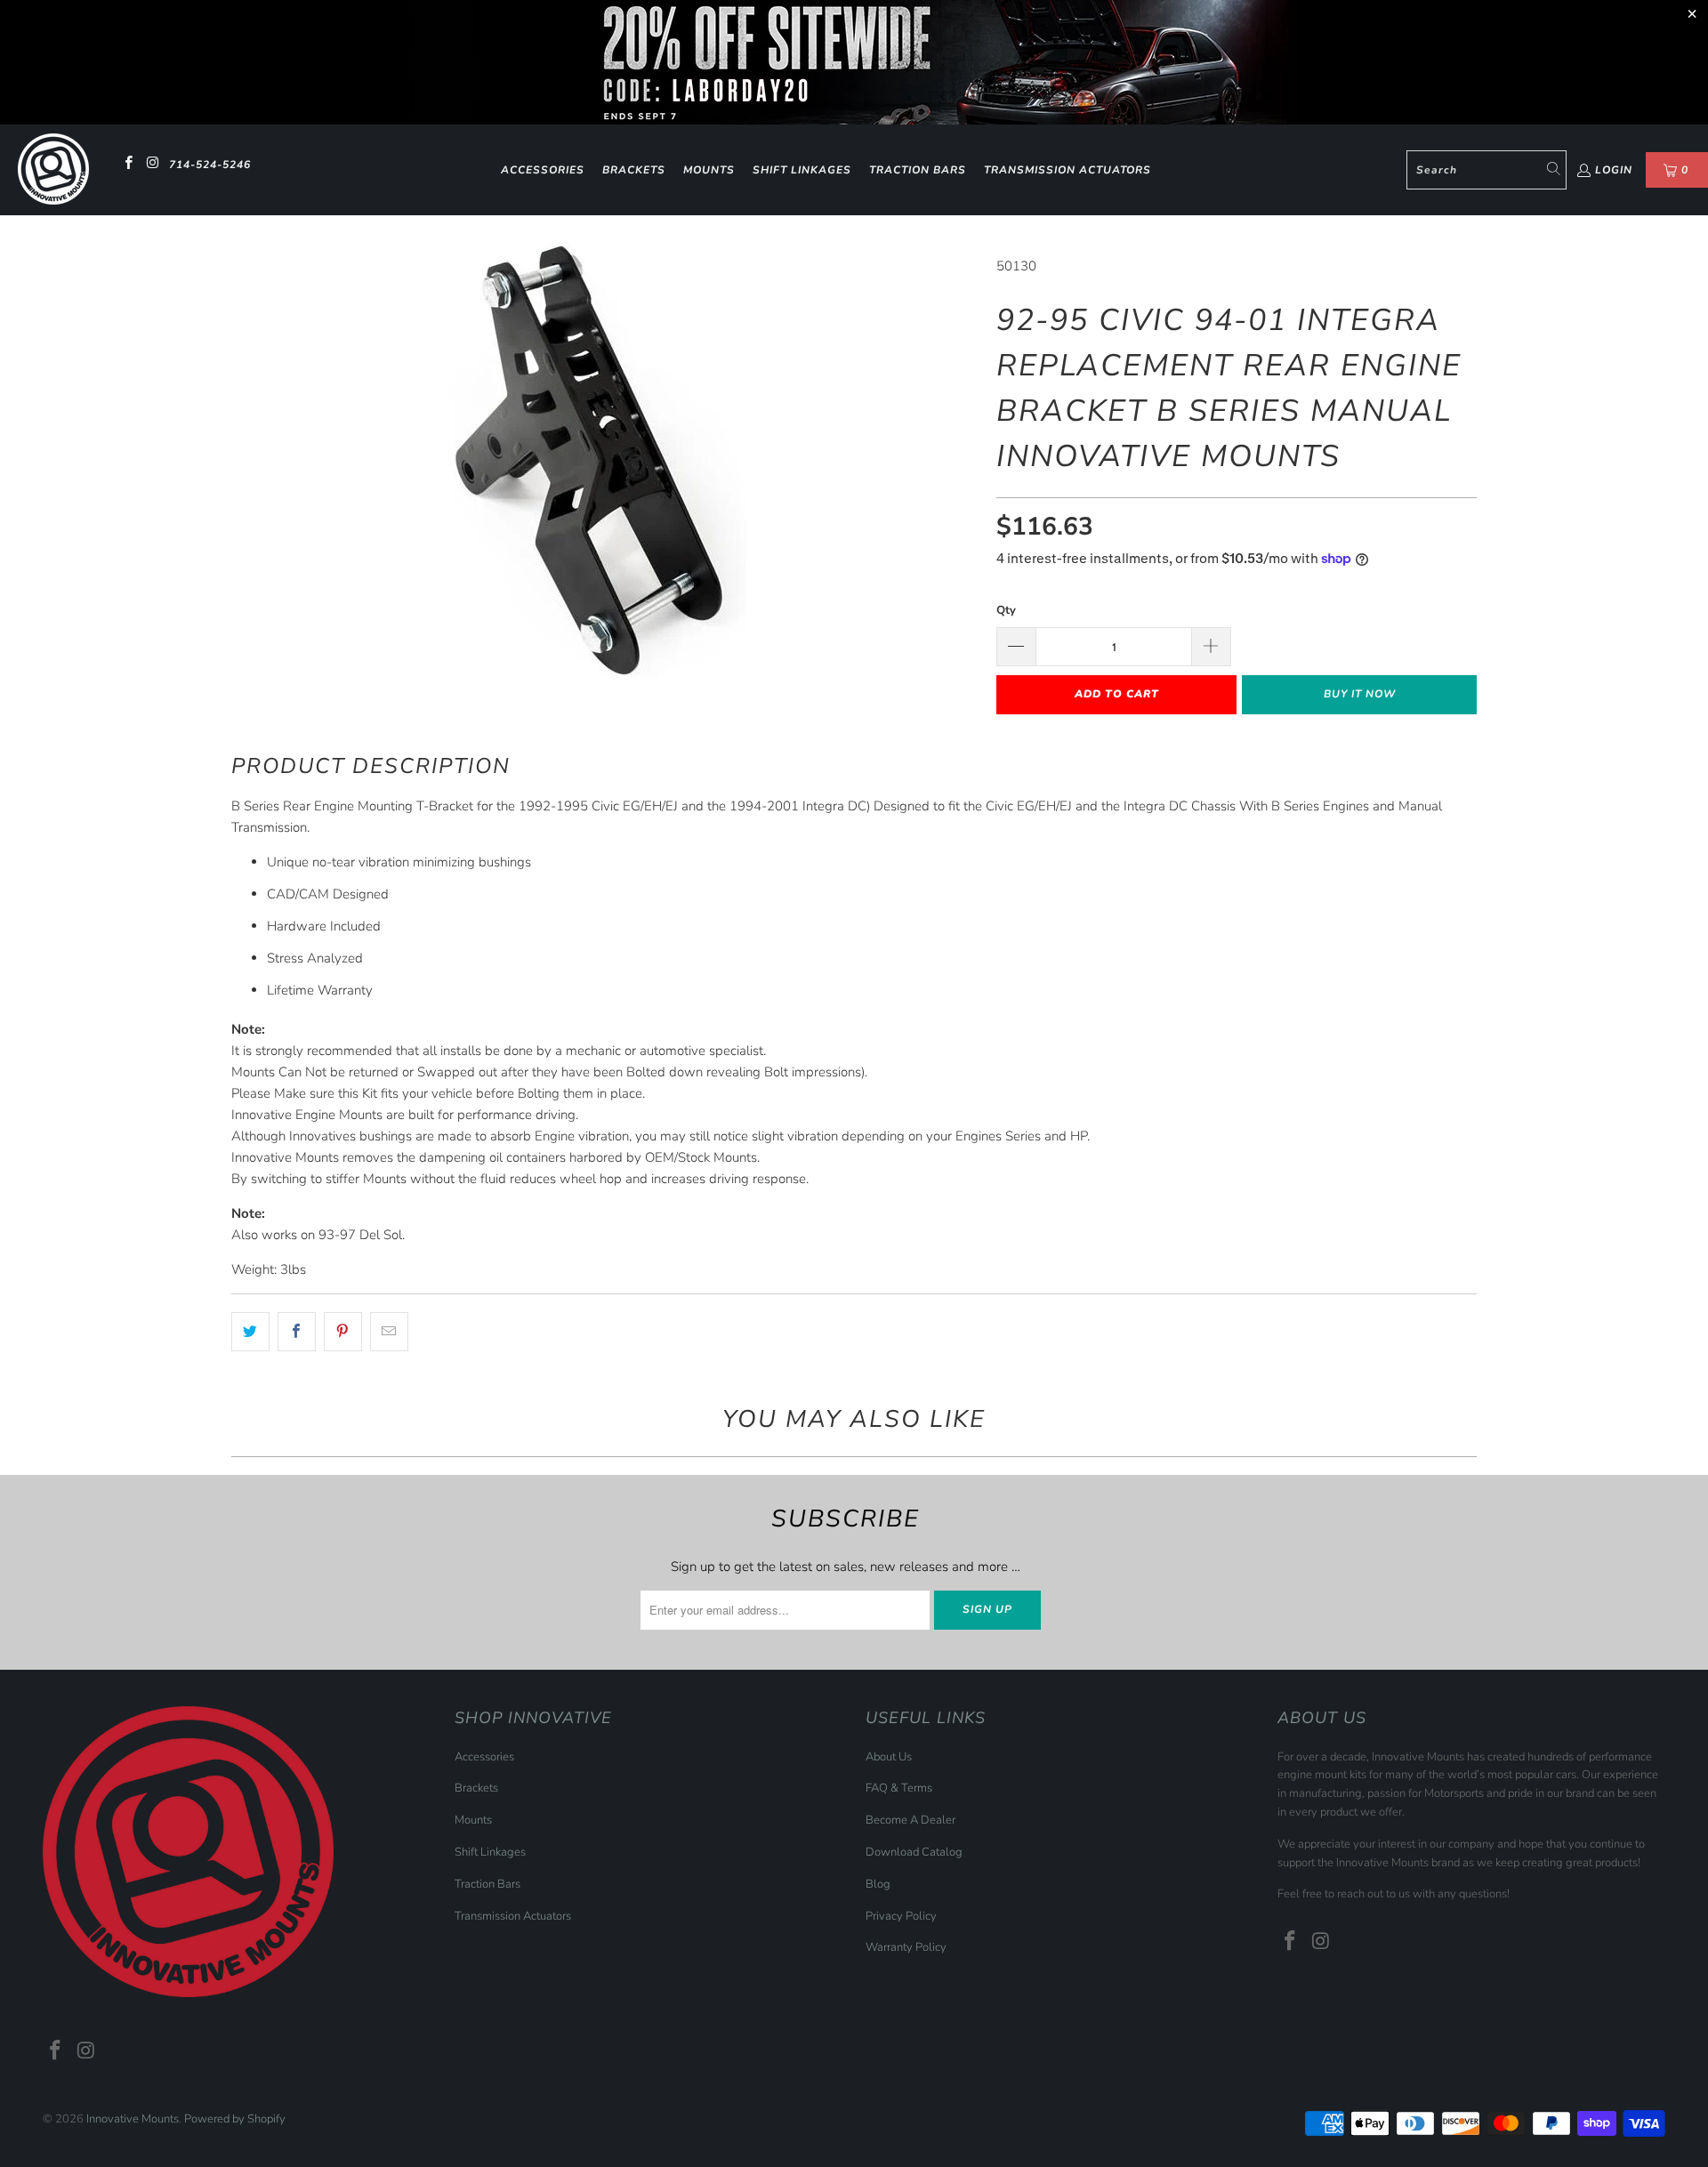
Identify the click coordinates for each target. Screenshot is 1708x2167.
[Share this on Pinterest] (343, 1332)
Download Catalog (914, 1852)
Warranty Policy (906, 1947)
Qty (1006, 610)
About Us (889, 1757)
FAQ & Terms (899, 1788)
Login (1614, 170)
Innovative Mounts (133, 2119)
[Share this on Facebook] (297, 1332)
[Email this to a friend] (389, 1332)
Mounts (709, 170)
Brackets (634, 170)
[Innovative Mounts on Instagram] (152, 165)
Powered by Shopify (235, 2119)
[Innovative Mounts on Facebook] (128, 165)
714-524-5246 (210, 165)
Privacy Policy (901, 1916)
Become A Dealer (910, 1820)
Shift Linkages (802, 170)
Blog (878, 1884)
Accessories (543, 170)
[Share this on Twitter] (250, 1332)
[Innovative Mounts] (53, 170)
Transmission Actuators (1067, 170)
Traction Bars (918, 170)
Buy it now (1360, 694)
